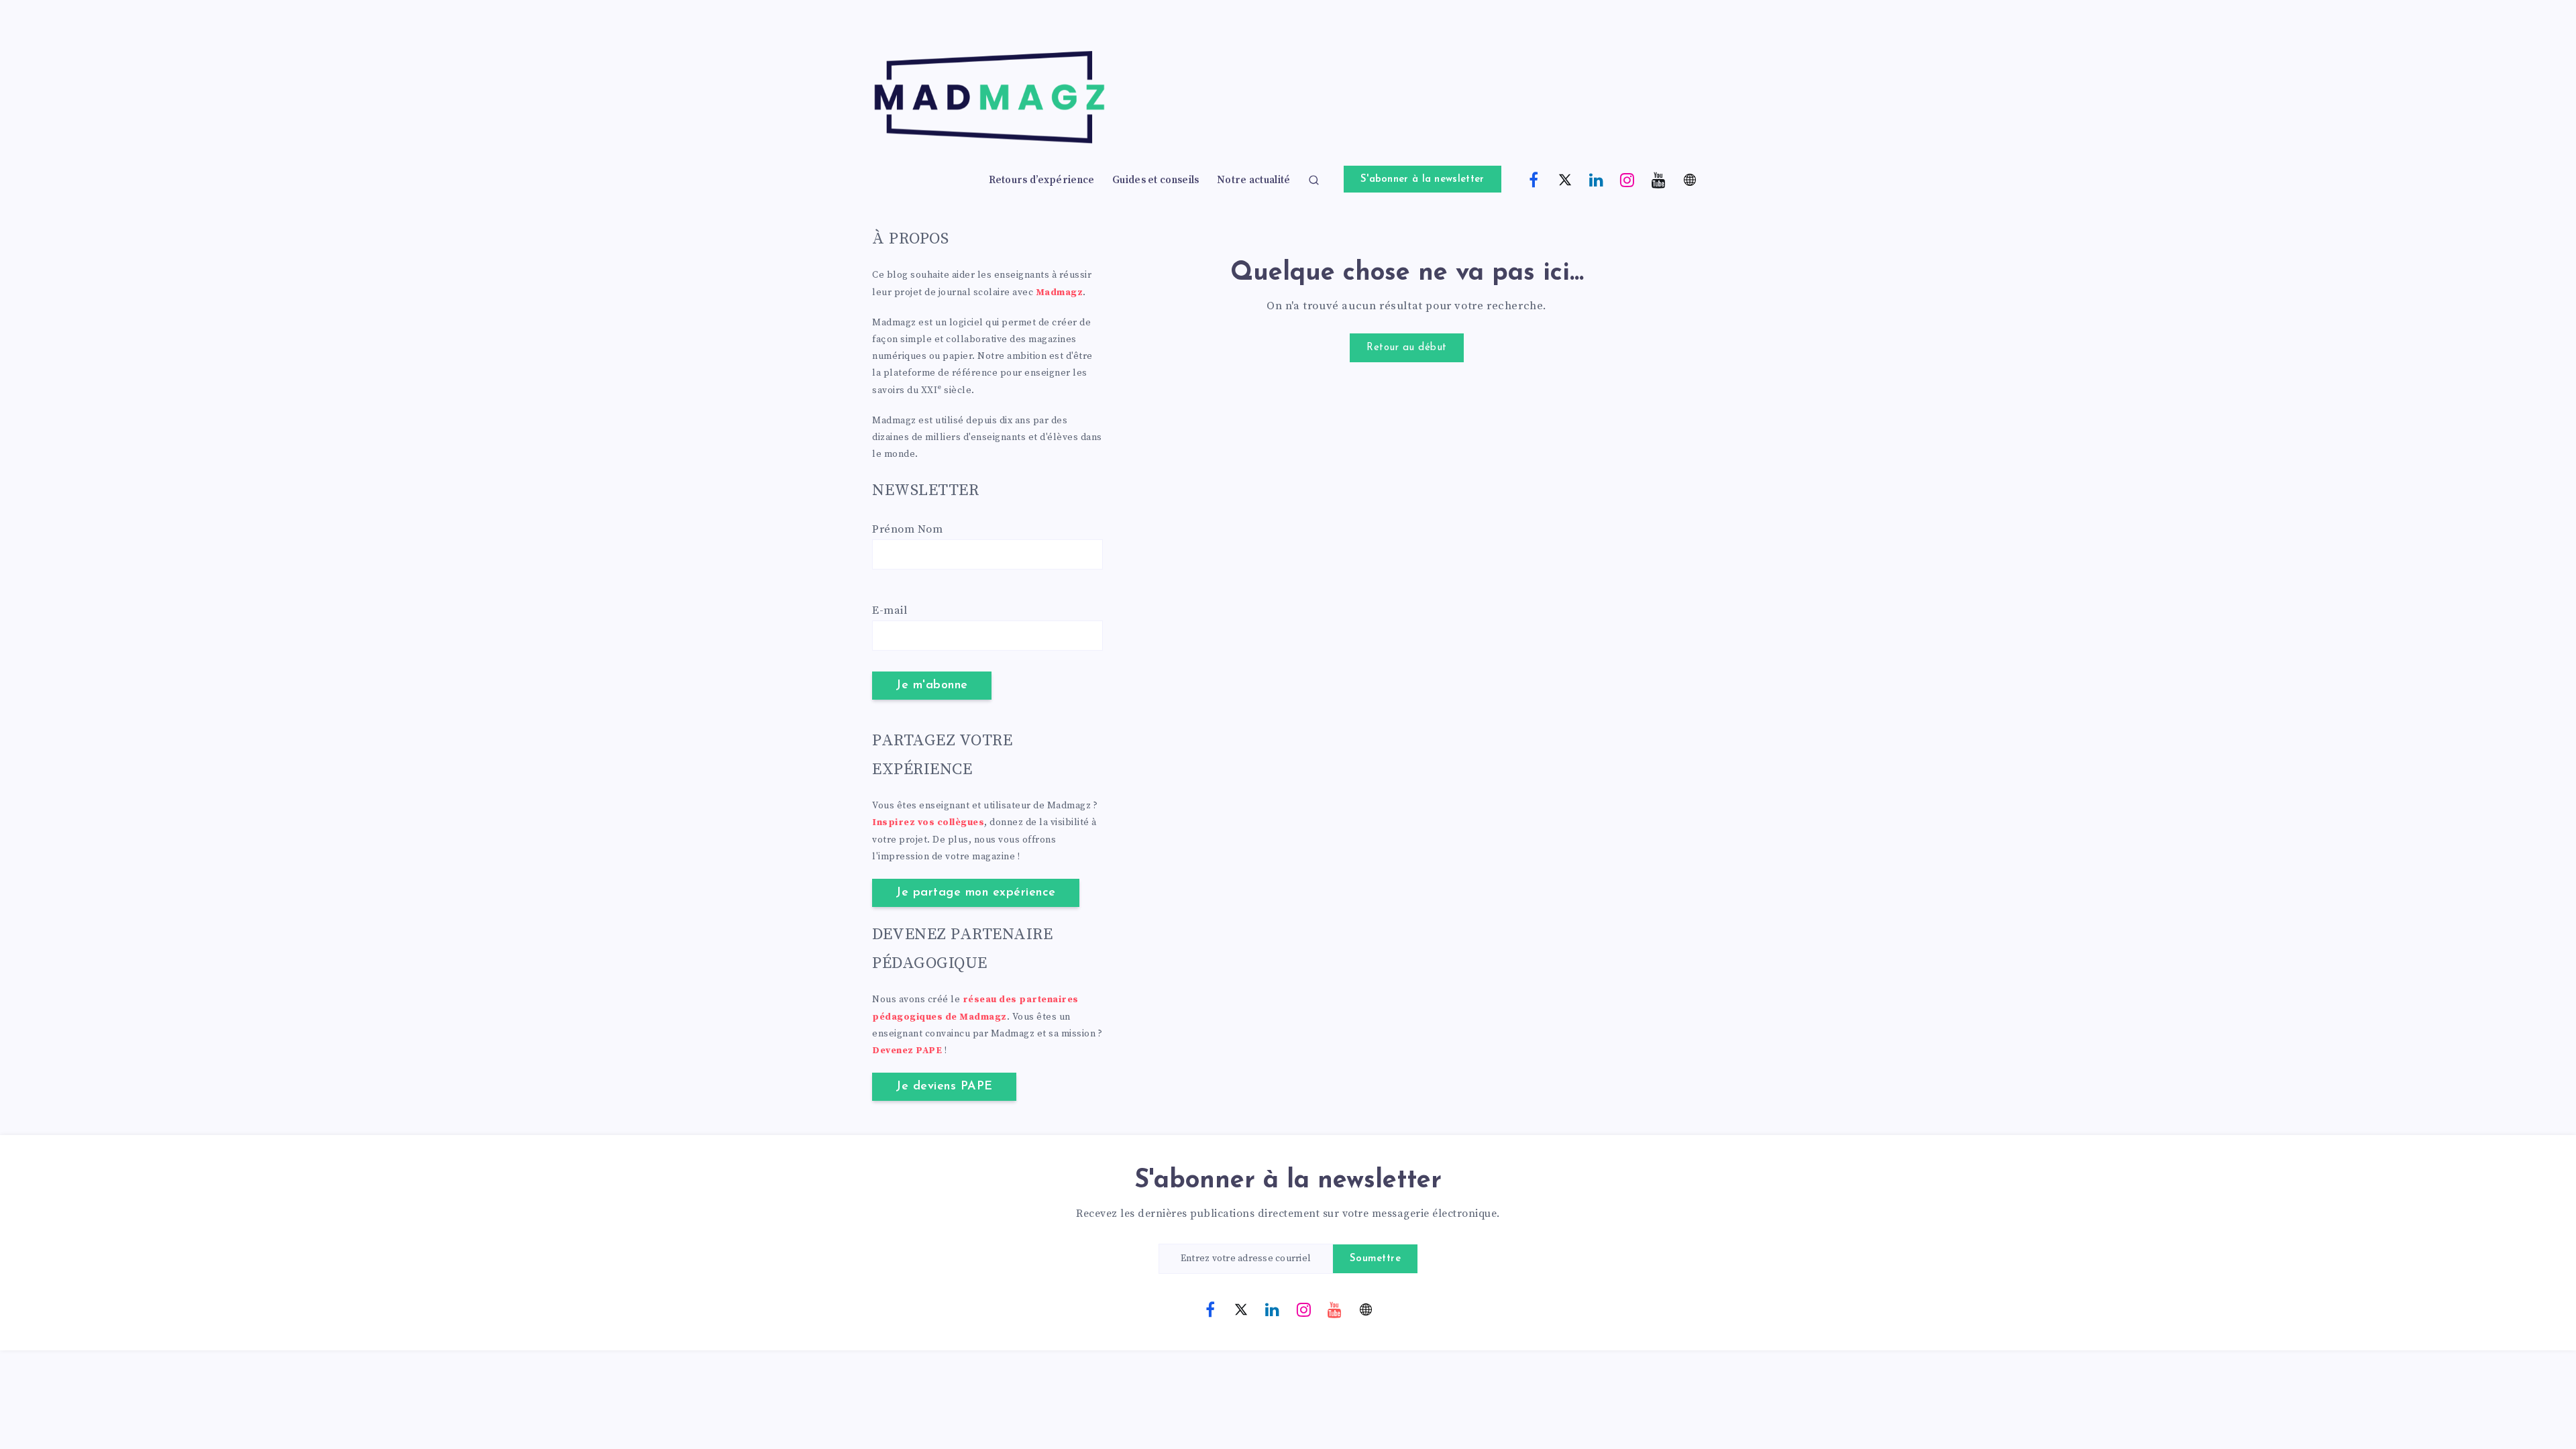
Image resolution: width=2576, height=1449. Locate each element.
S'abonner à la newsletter (1423, 179)
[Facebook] (1534, 179)
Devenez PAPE (907, 1051)
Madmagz (1060, 292)
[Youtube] (1659, 179)
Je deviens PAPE (944, 1087)
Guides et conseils (1156, 180)
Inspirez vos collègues (928, 822)
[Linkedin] (1597, 179)
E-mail (890, 610)
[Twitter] (1565, 179)
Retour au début (1407, 348)
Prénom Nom (907, 529)
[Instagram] (1627, 179)
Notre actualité (1254, 180)
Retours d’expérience (1042, 180)
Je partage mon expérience (976, 893)
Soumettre (1376, 1259)
